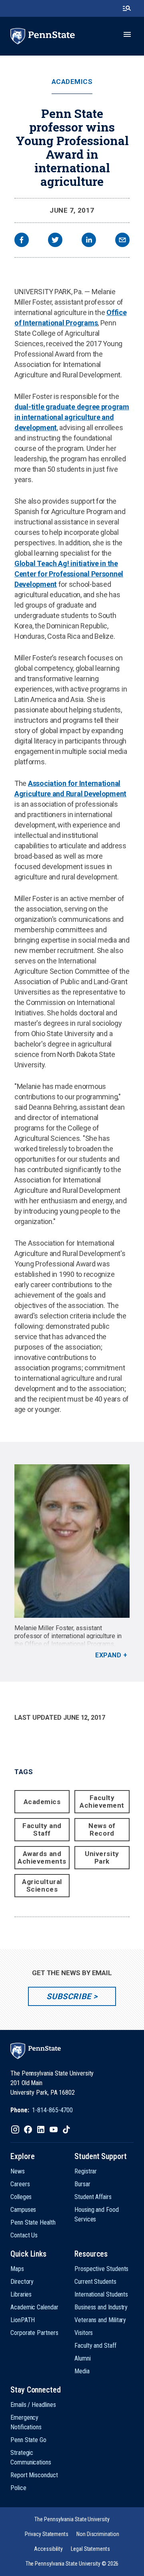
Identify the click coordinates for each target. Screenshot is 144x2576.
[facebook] (22, 241)
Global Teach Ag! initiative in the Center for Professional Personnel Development (69, 574)
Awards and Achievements (42, 1857)
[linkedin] (89, 241)
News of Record (102, 1829)
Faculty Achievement (102, 1801)
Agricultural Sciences (42, 1885)
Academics (72, 82)
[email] (122, 241)
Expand (108, 1655)
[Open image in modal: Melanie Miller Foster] (72, 1541)
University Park (102, 1857)
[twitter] (55, 241)
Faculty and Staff (42, 1829)
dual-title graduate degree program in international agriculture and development (72, 417)
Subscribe (69, 1996)
